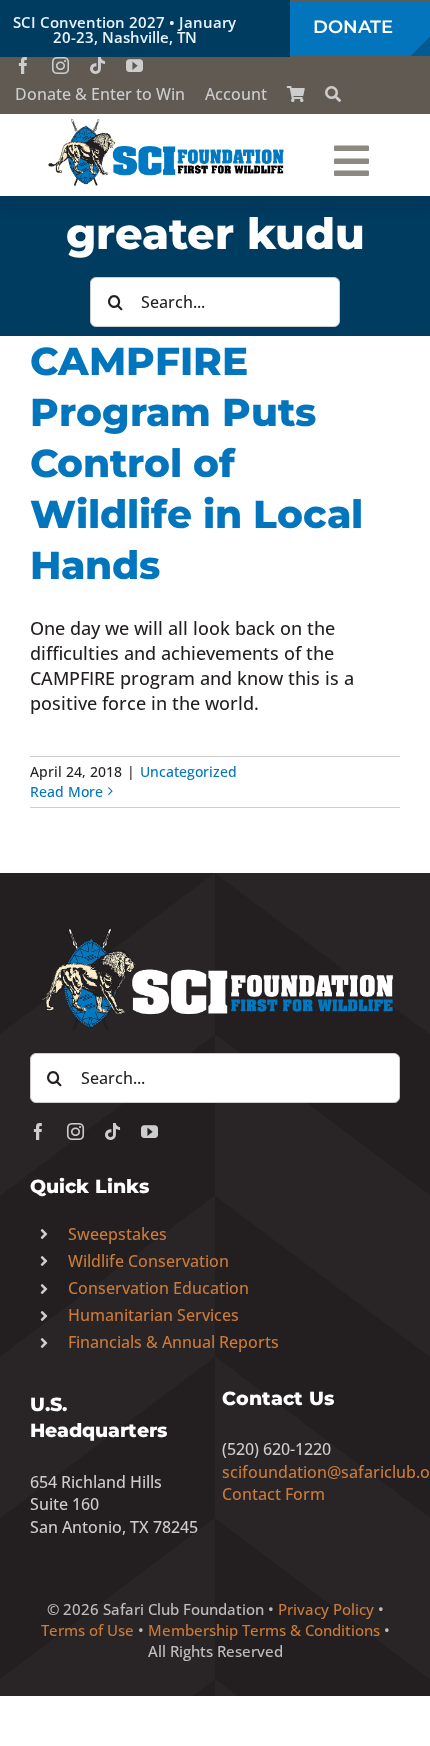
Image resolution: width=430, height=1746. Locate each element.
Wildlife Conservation (148, 1261)
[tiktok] (97, 65)
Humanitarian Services (153, 1315)
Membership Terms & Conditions (264, 1630)
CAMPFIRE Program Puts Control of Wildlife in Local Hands (196, 463)
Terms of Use (87, 1630)
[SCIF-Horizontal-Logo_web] (167, 123)
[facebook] (23, 65)
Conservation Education (158, 1288)
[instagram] (60, 65)
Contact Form (273, 1494)
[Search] (333, 94)
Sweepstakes (117, 1234)
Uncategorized (188, 771)
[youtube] (134, 65)
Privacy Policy (326, 1609)
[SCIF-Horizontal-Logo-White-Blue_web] (215, 930)
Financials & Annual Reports (173, 1342)
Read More (66, 791)
